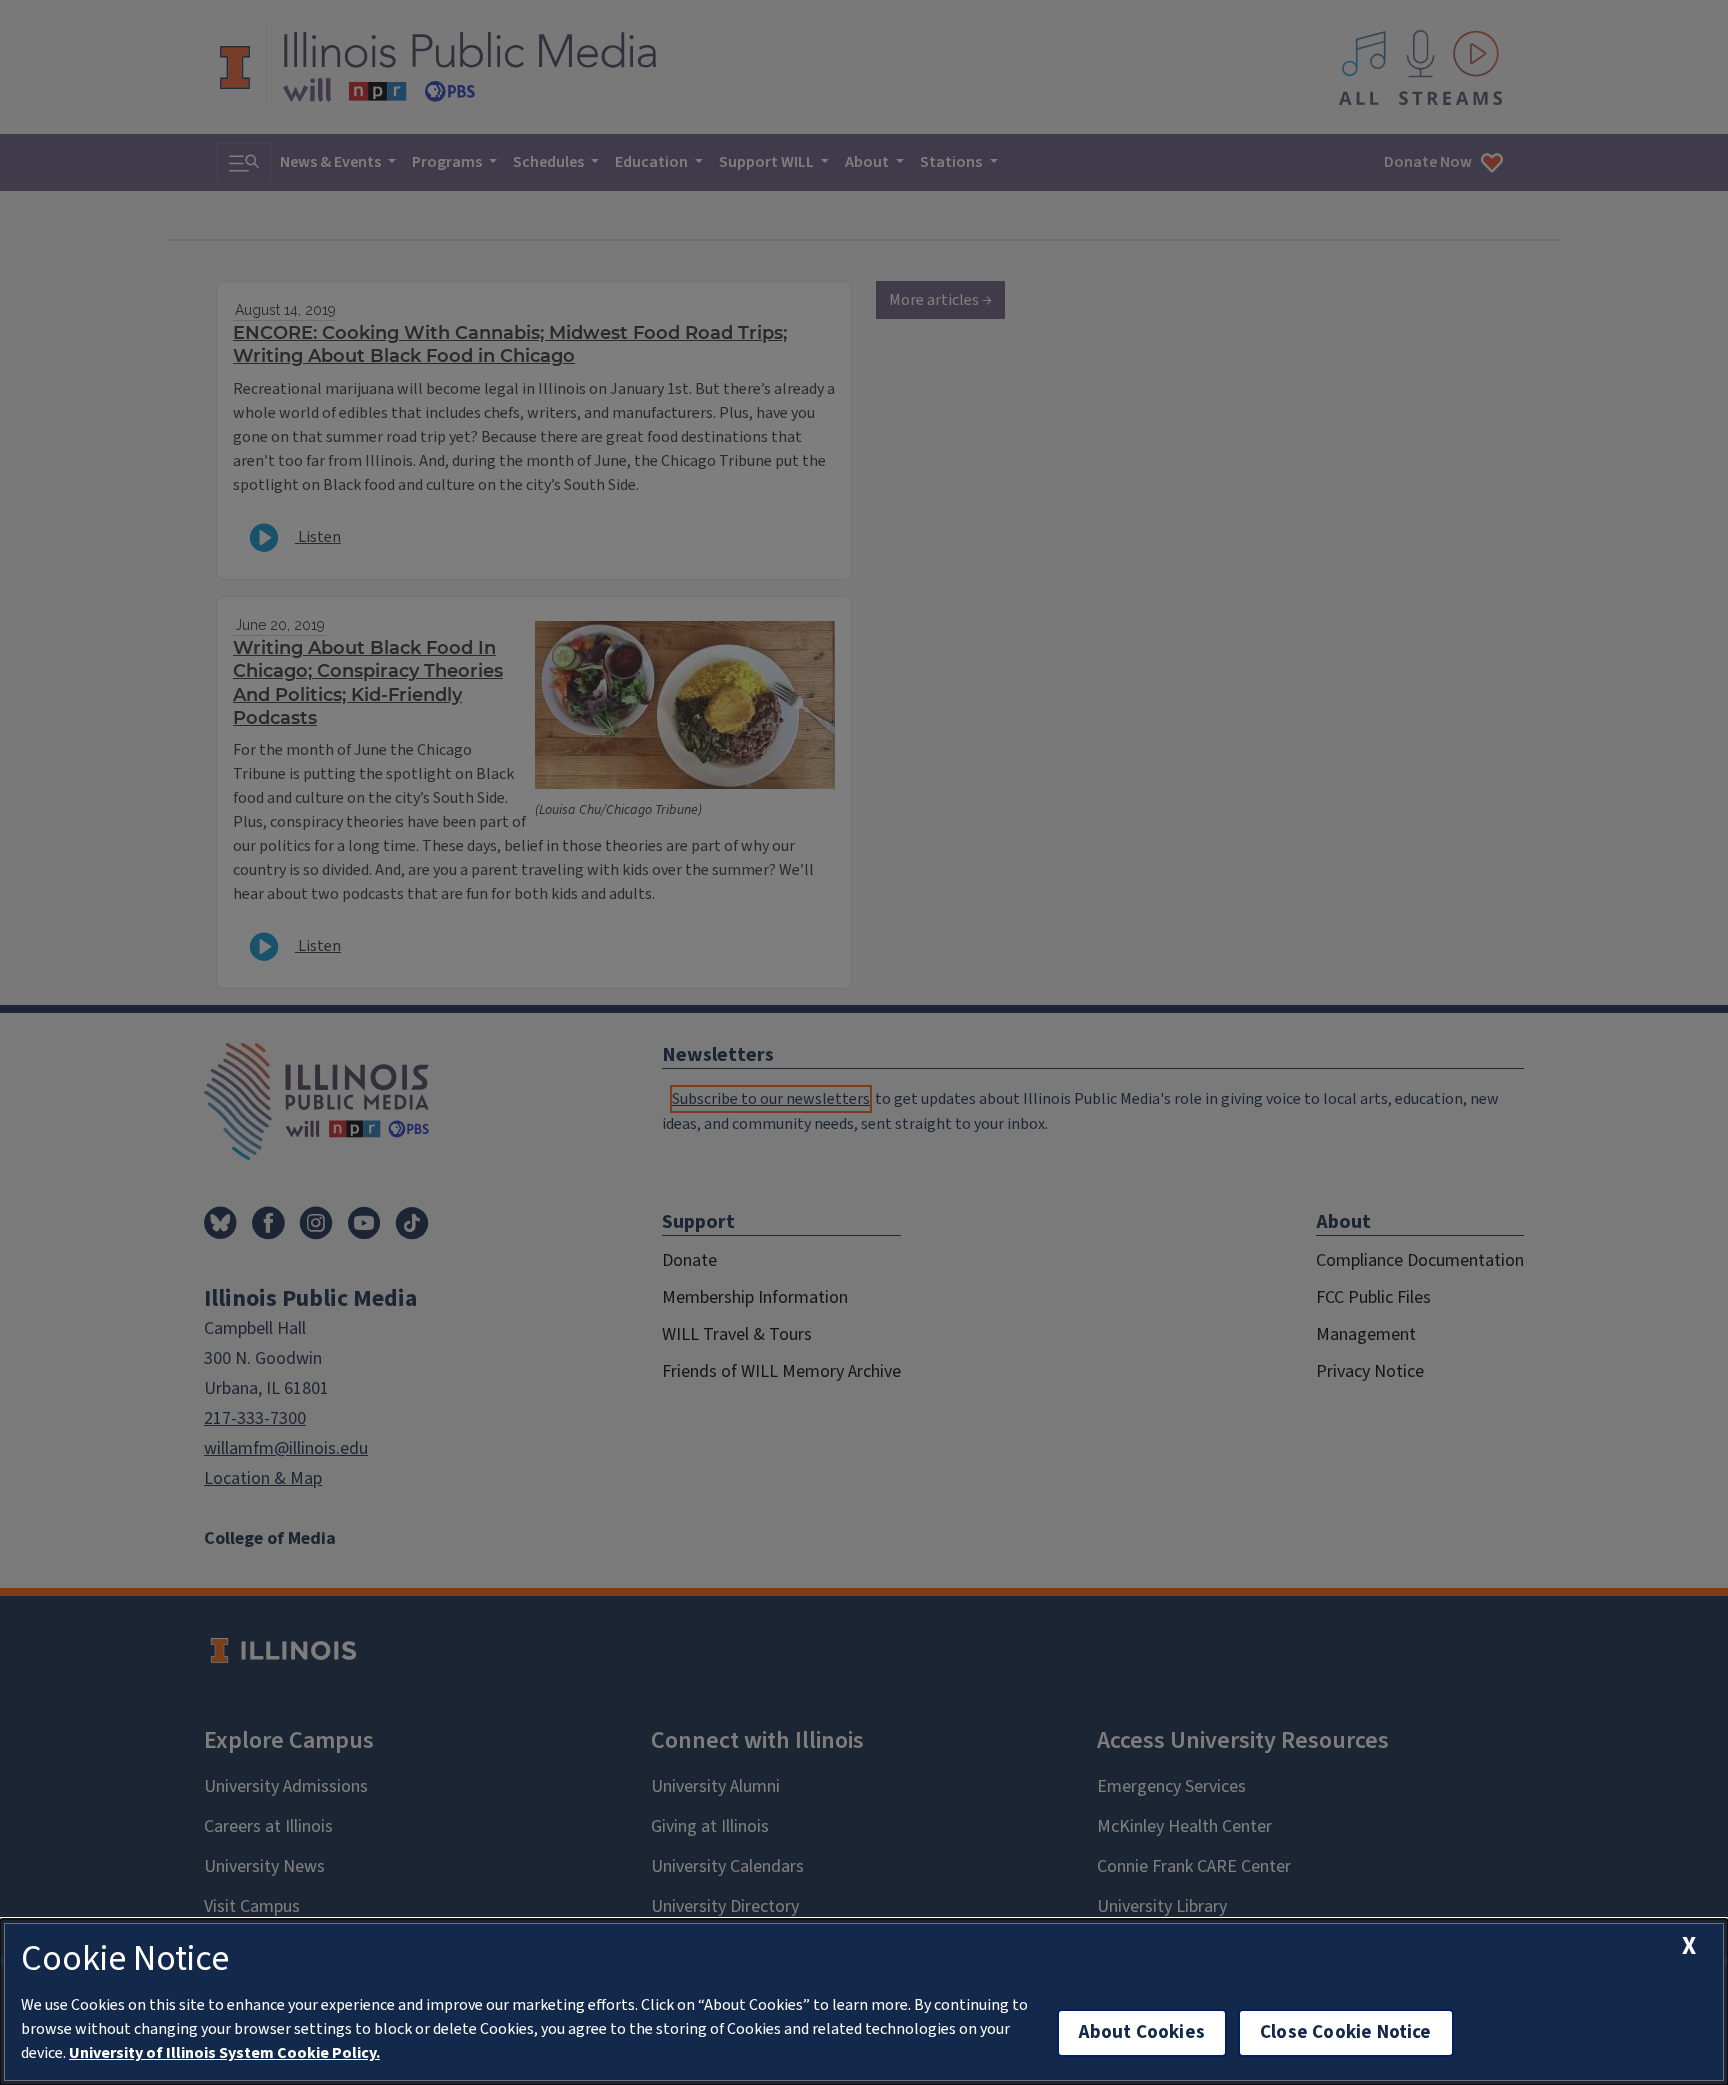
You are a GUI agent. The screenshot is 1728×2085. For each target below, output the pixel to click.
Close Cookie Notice (1346, 2032)
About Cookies (1142, 2032)
